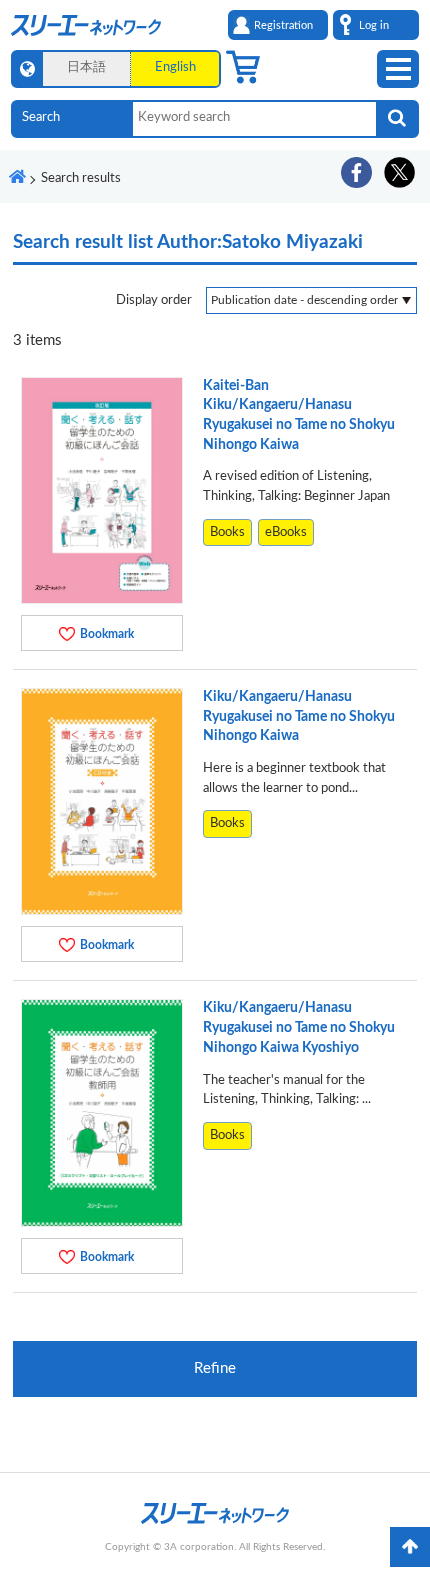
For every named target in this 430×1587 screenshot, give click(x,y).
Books (227, 532)
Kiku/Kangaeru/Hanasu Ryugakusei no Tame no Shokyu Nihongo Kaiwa (299, 716)
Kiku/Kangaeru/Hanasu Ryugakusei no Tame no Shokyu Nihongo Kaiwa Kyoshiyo (299, 1027)
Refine (215, 1368)
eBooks (286, 532)
